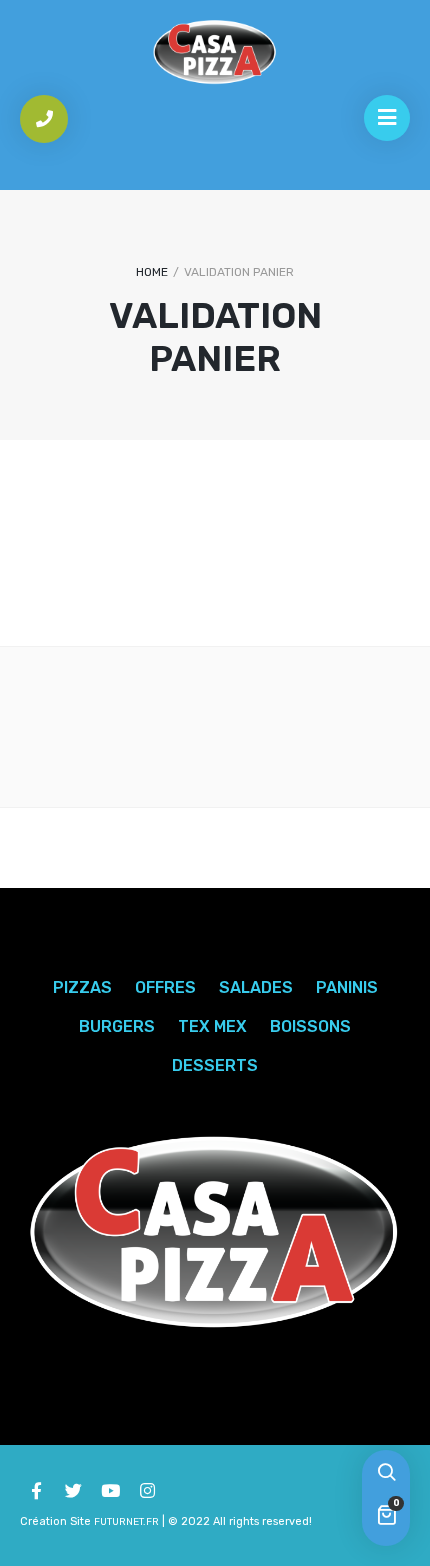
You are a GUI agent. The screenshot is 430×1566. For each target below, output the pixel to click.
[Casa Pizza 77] (215, 52)
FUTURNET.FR (126, 1522)
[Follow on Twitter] (73, 1491)
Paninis (347, 987)
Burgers (117, 1026)
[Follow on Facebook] (36, 1491)
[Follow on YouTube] (110, 1491)
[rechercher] (386, 1474)
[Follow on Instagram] (147, 1491)
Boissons (310, 1026)
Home (152, 272)
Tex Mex (212, 1026)
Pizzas (82, 987)
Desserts (215, 1065)
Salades (256, 987)
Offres (165, 987)
